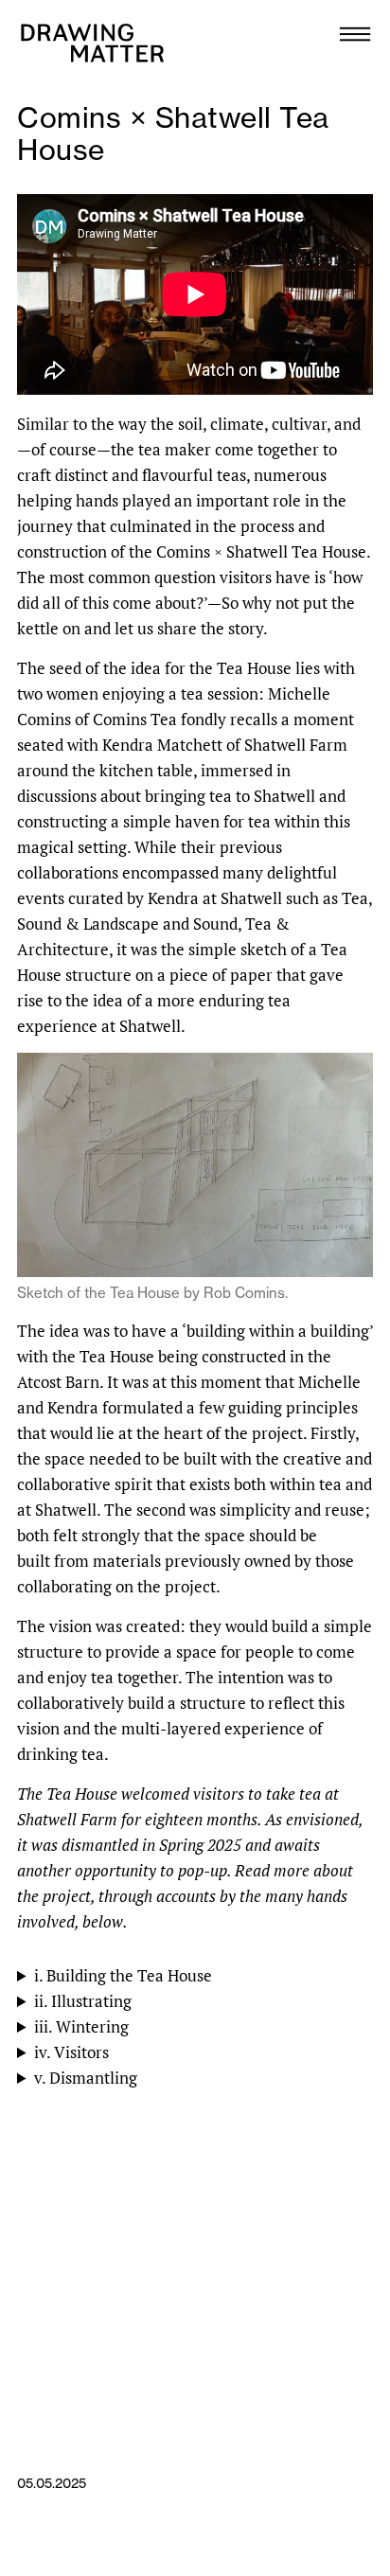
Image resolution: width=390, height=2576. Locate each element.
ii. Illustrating (83, 2001)
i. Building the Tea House (123, 1975)
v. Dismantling (86, 2078)
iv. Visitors (71, 2052)
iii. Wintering (81, 2026)
